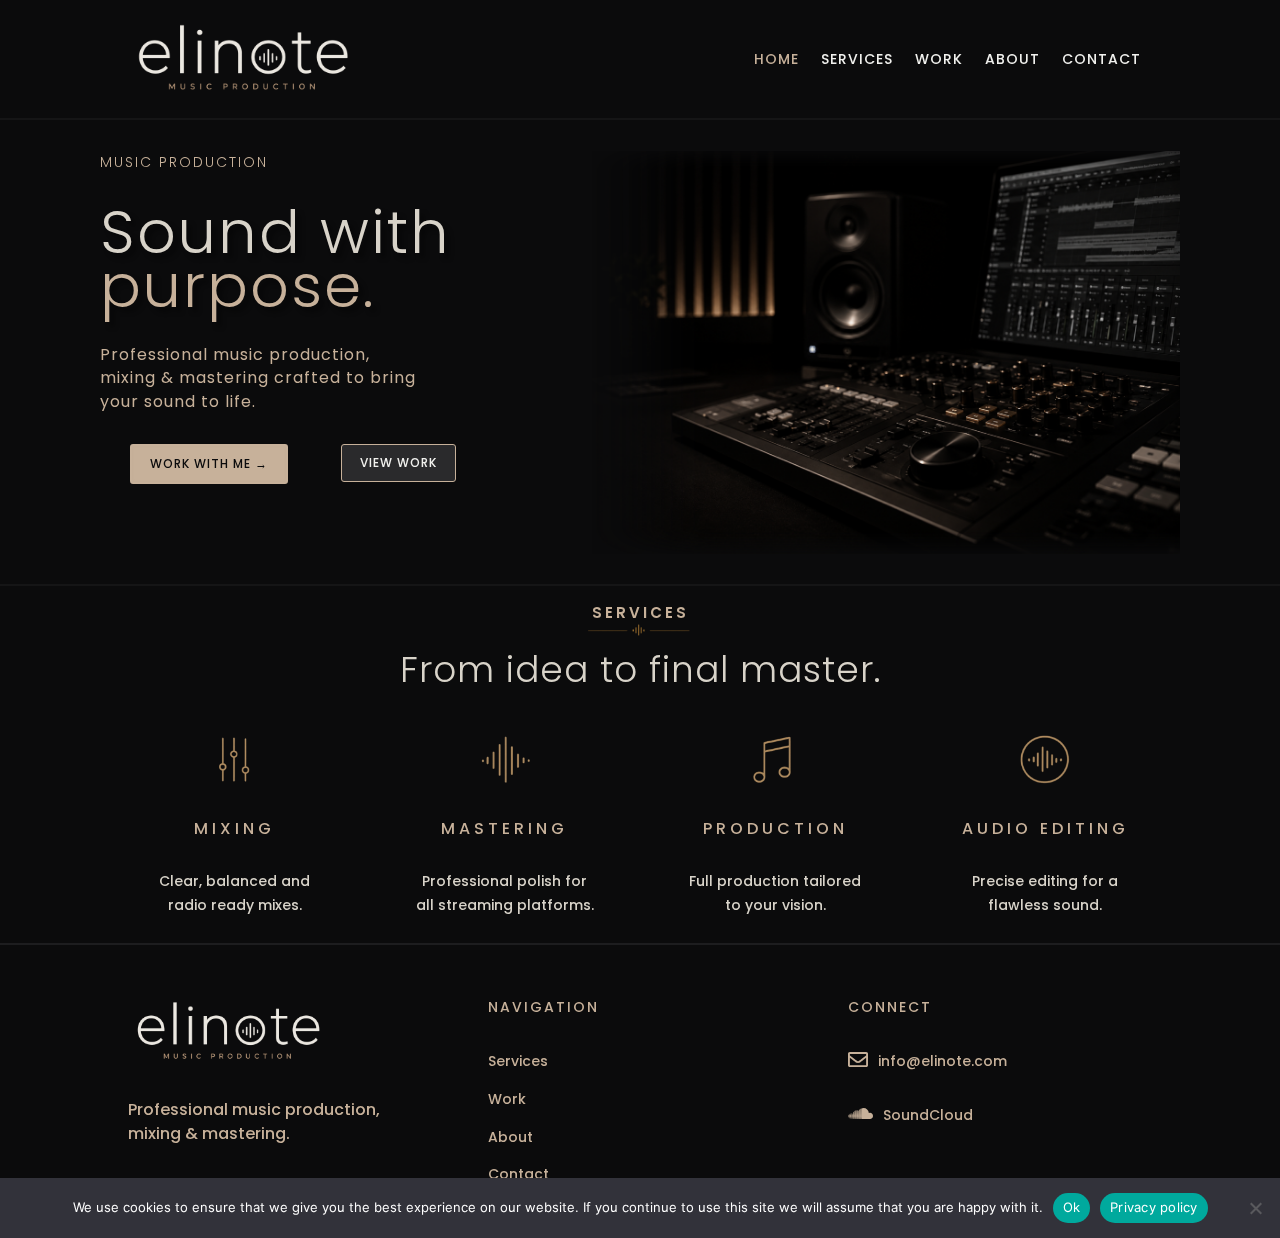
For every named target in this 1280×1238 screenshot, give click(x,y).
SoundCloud (928, 1115)
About (1012, 59)
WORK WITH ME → (209, 463)
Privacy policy (1154, 1207)
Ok (1072, 1207)
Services (857, 59)
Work (939, 59)
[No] (1255, 1208)
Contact (1101, 59)
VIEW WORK (398, 462)
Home (776, 59)
